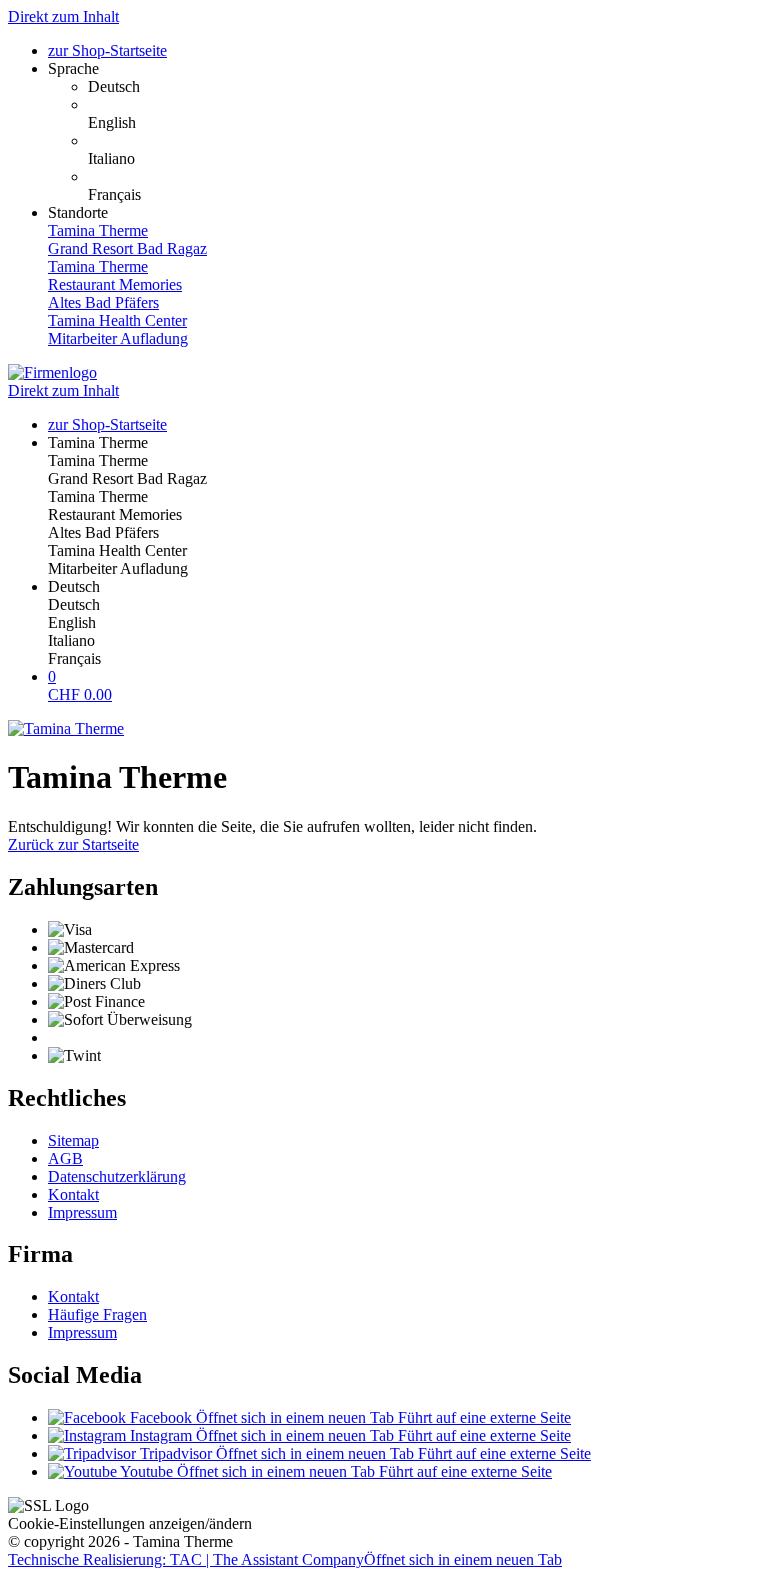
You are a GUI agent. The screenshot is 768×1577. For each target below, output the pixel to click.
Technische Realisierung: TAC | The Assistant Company (285, 1559)
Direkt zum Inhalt (63, 16)
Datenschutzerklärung (117, 1176)
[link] (424, 87)
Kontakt (73, 1194)
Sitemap (73, 1140)
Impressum (82, 1212)
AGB (65, 1158)
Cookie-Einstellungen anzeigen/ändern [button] (130, 1523)
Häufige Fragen (97, 1314)
